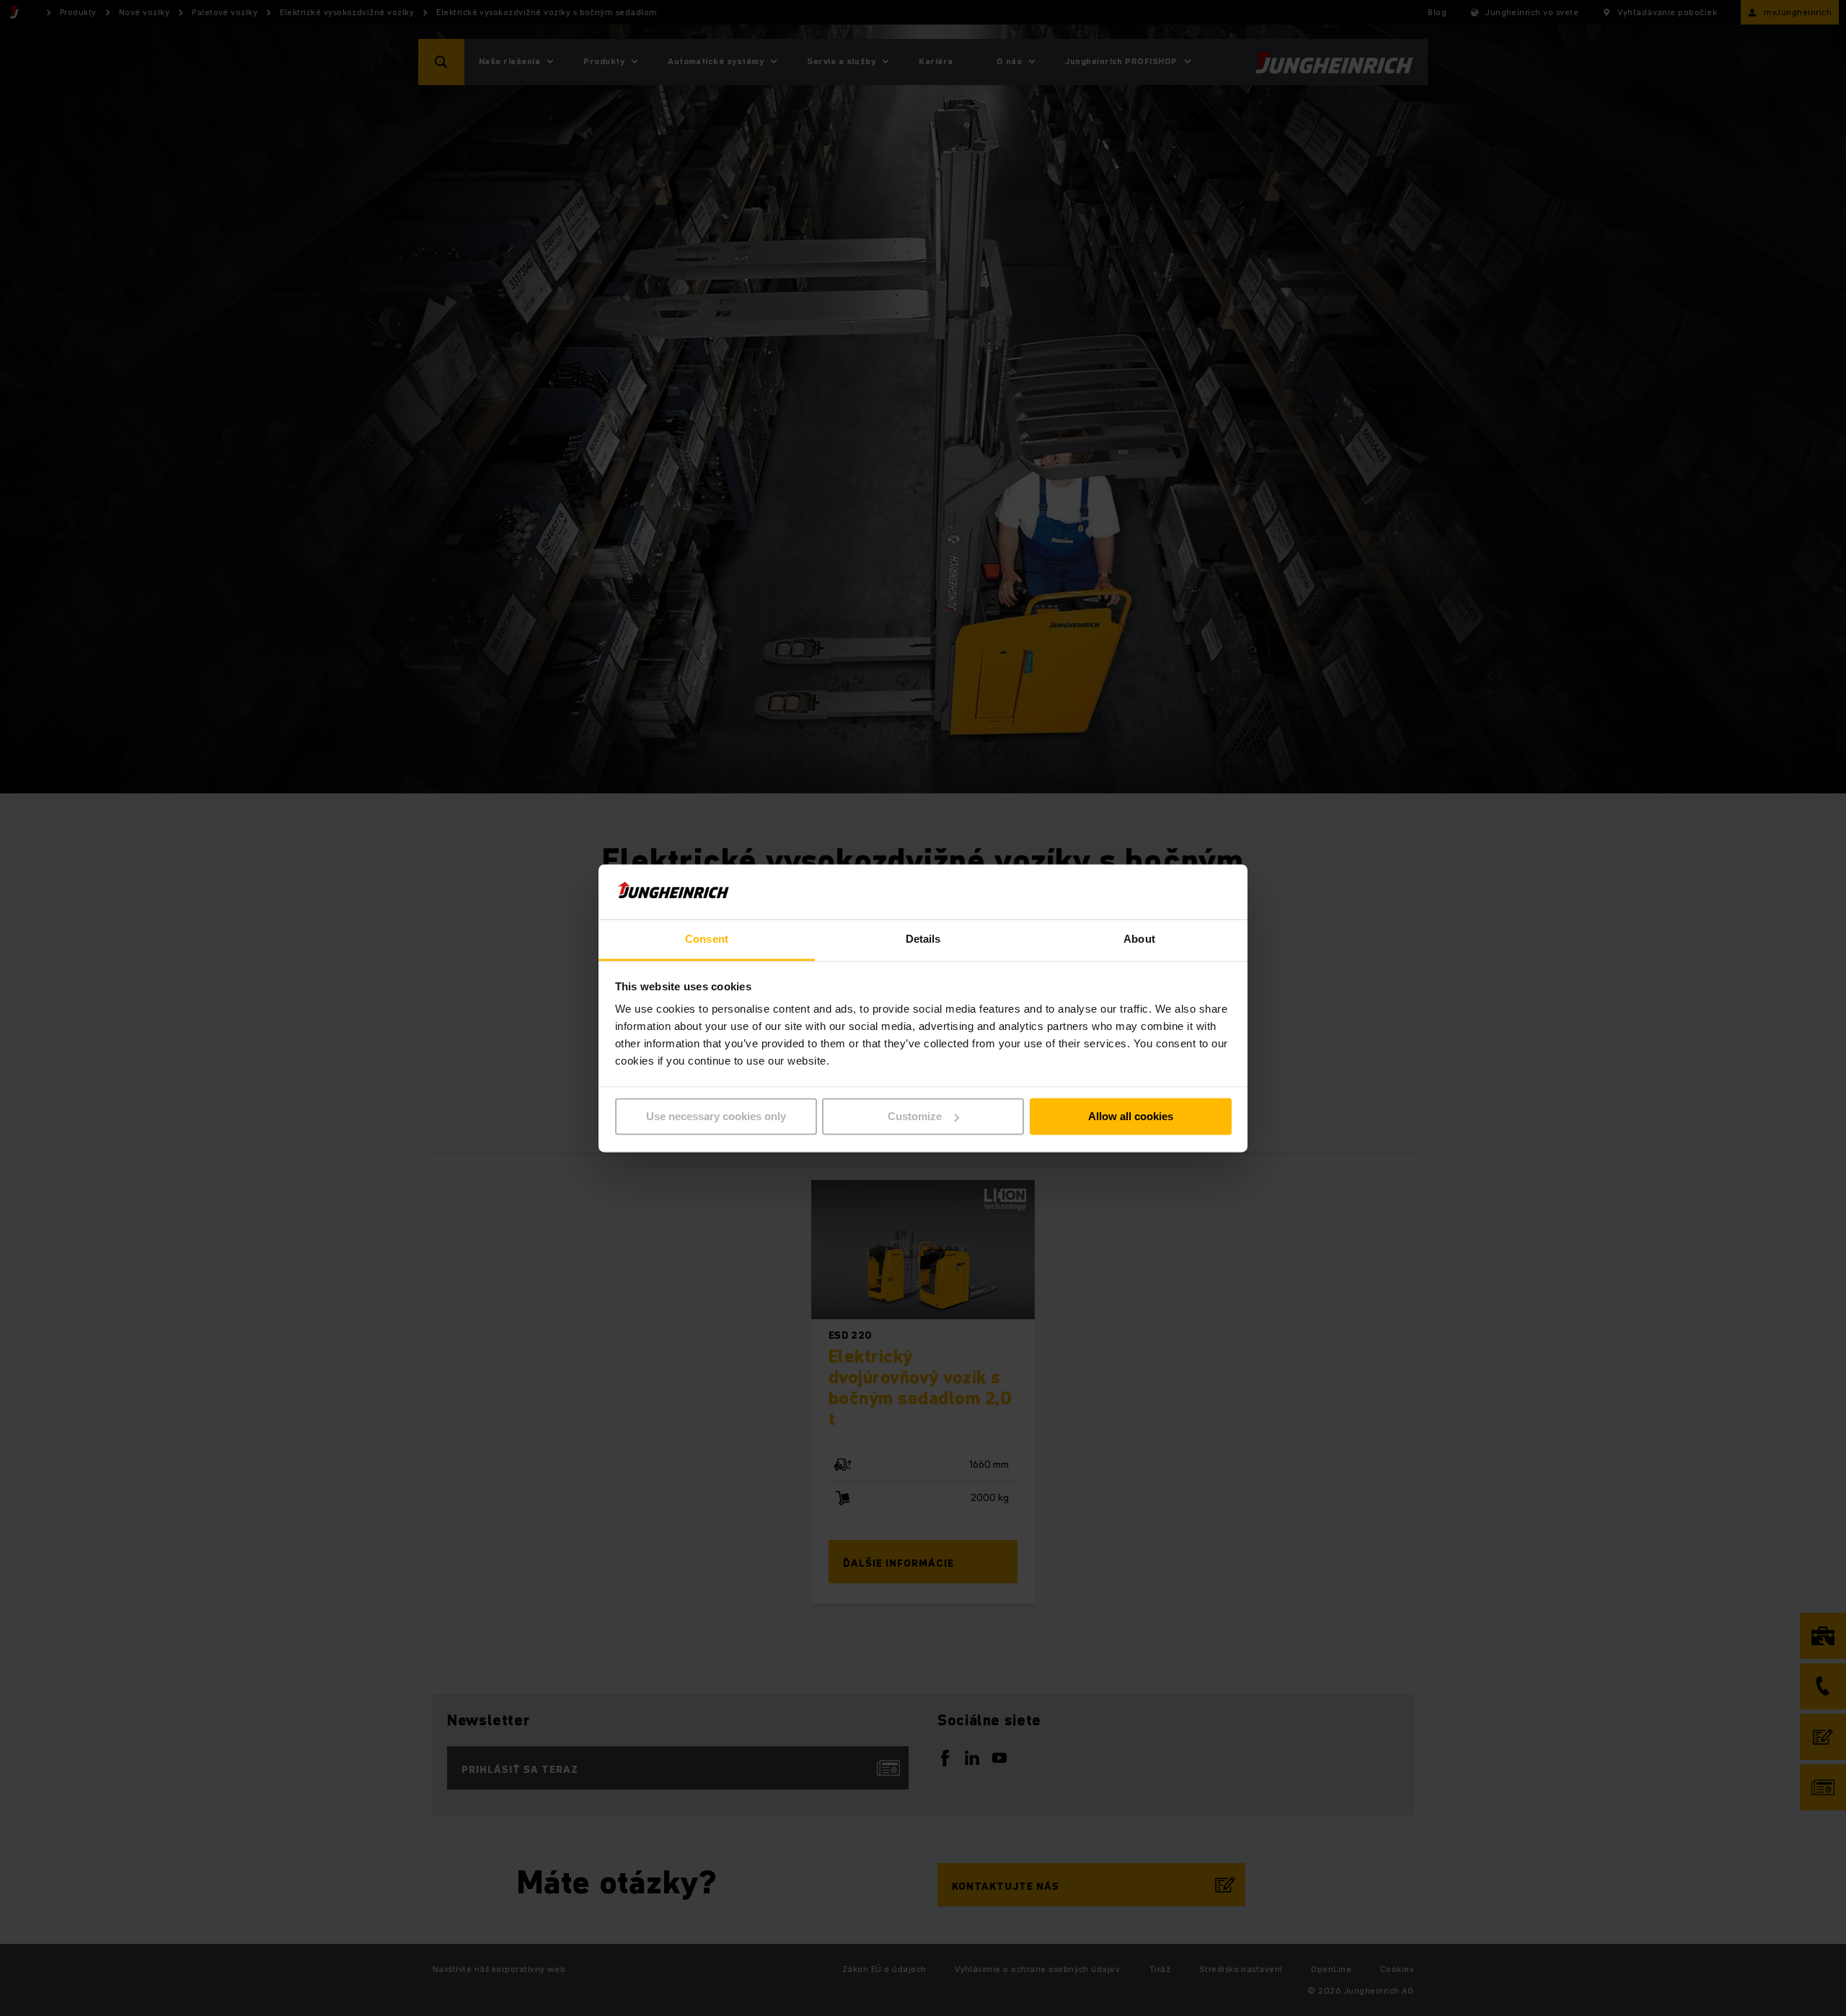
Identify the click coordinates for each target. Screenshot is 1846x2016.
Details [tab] (923, 939)
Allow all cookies (1131, 1116)
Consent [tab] (707, 939)
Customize (915, 1116)
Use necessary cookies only (716, 1116)
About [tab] (1139, 939)
